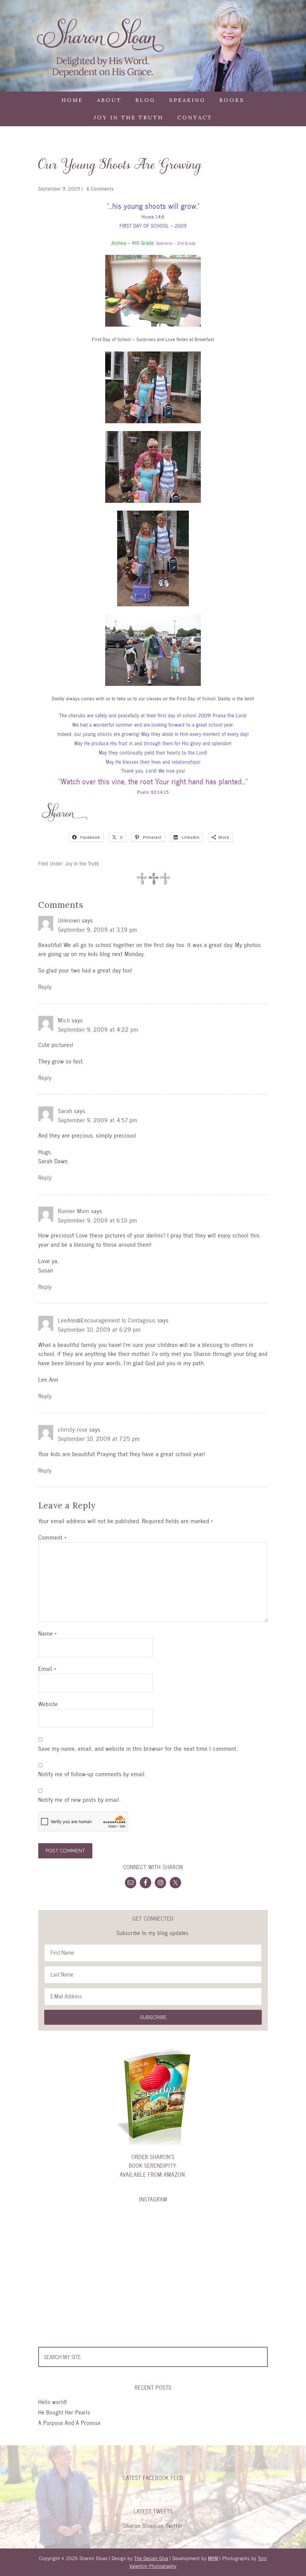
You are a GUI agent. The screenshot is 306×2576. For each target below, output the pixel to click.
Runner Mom (74, 1211)
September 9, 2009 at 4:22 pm (98, 1029)
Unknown (69, 920)
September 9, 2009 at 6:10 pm (98, 1220)
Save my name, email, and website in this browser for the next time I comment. (138, 1749)
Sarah (65, 1111)
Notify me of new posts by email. (79, 1800)
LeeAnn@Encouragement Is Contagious (107, 1320)
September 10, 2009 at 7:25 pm (99, 1439)
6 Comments (100, 189)
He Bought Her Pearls (64, 2412)
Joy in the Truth (82, 863)
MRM (213, 2558)
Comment (52, 1537)
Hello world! (53, 2402)
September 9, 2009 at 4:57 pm (98, 1120)
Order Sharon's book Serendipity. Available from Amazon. (153, 2166)
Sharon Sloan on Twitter (153, 2526)
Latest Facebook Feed (153, 2478)
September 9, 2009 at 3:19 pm (98, 930)
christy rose (73, 1429)
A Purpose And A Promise (69, 2423)
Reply (45, 987)
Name (48, 1633)
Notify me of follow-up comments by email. (92, 1774)
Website (48, 1704)
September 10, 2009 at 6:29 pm (99, 1329)
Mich (64, 1020)
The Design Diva (151, 2558)
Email (47, 1669)
